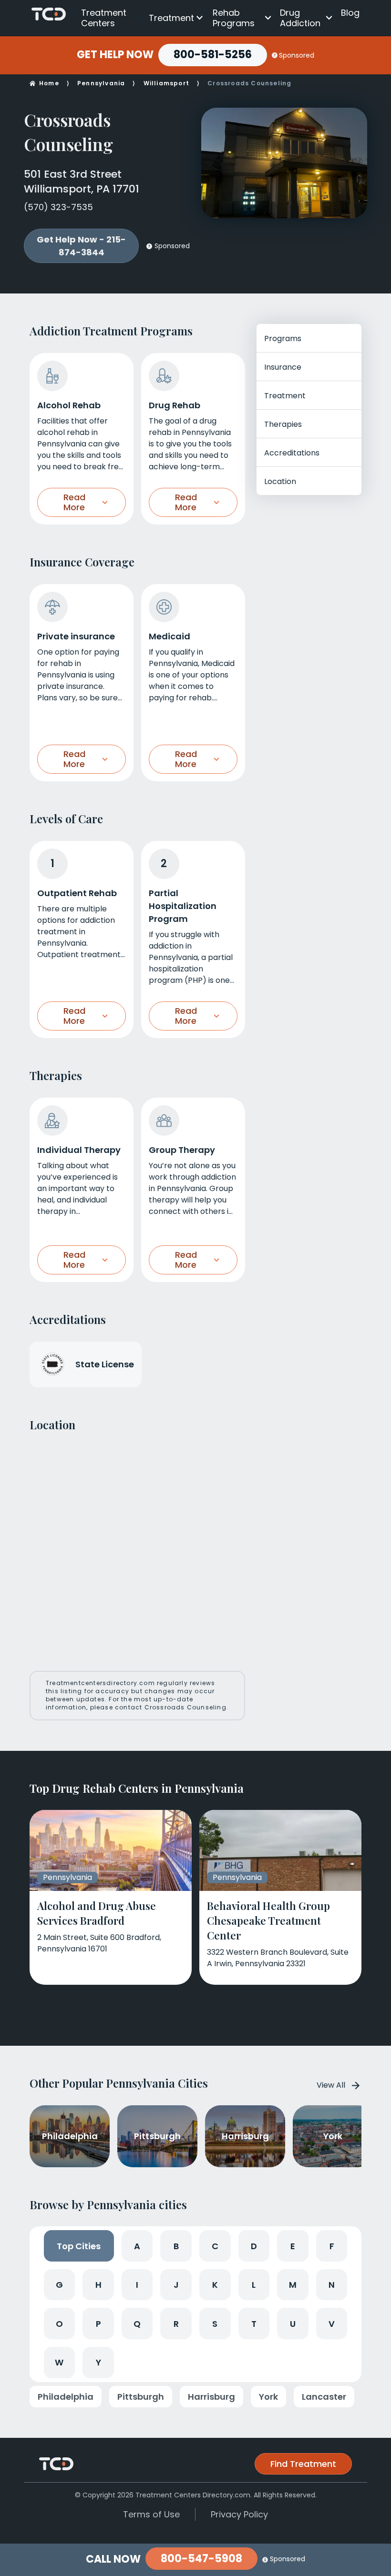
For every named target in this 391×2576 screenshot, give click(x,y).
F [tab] (332, 2246)
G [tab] (59, 2285)
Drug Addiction (300, 18)
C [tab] (215, 2246)
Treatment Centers (104, 18)
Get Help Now (115, 55)
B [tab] (176, 2246)
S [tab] (215, 2324)
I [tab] (137, 2285)
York (268, 2397)
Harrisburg (211, 2397)
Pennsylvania (101, 83)
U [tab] (293, 2324)
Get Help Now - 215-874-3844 (81, 246)
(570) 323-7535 (58, 207)
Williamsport (166, 83)
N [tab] (332, 2285)
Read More (74, 502)
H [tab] (98, 2285)
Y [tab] (98, 2362)
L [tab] (254, 2285)
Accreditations (292, 453)
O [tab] (59, 2324)
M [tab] (293, 2285)
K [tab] (215, 2285)
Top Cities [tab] (79, 2246)
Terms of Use (151, 2514)
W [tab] (59, 2362)
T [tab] (254, 2324)
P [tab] (98, 2324)
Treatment (171, 18)
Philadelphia (66, 2397)
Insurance (283, 367)
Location (280, 481)
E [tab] (293, 2246)
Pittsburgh (141, 2397)
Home (49, 83)
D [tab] (254, 2246)
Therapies (283, 424)
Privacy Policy (239, 2514)
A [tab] (137, 2246)
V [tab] (332, 2324)
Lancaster (324, 2397)
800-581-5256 (213, 55)
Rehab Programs (234, 18)
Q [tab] (137, 2324)
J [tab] (176, 2285)
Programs (283, 338)
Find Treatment (303, 2464)
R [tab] (176, 2324)
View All (331, 2085)
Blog (350, 13)
